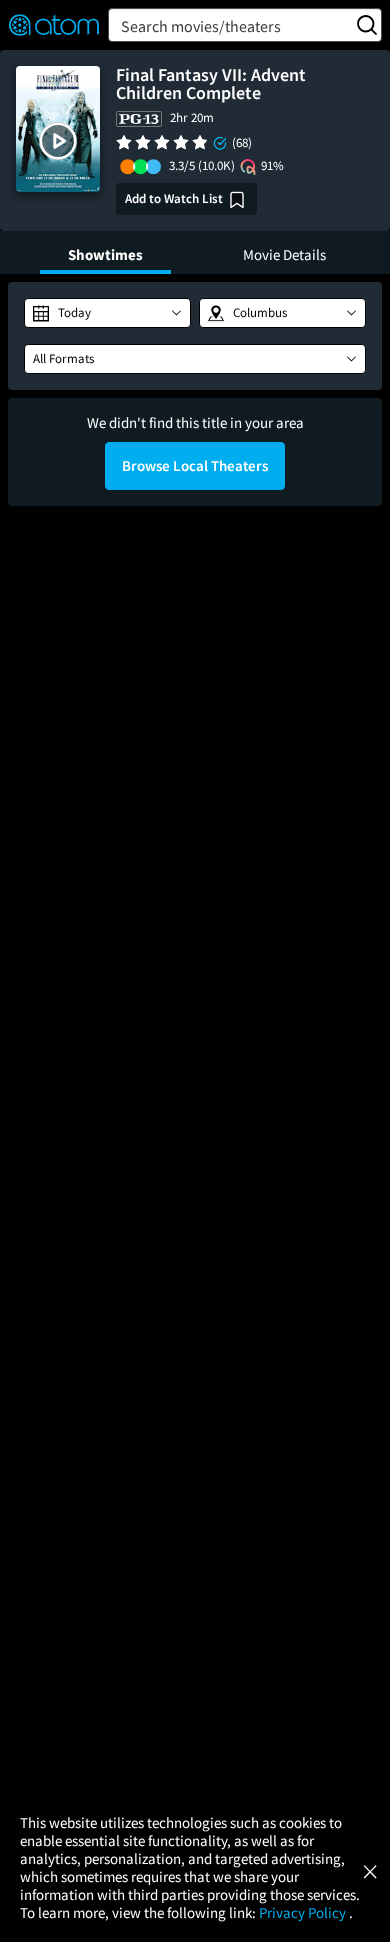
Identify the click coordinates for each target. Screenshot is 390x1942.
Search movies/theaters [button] (201, 26)
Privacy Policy (304, 1912)
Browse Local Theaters (195, 465)
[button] (58, 141)
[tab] (105, 252)
